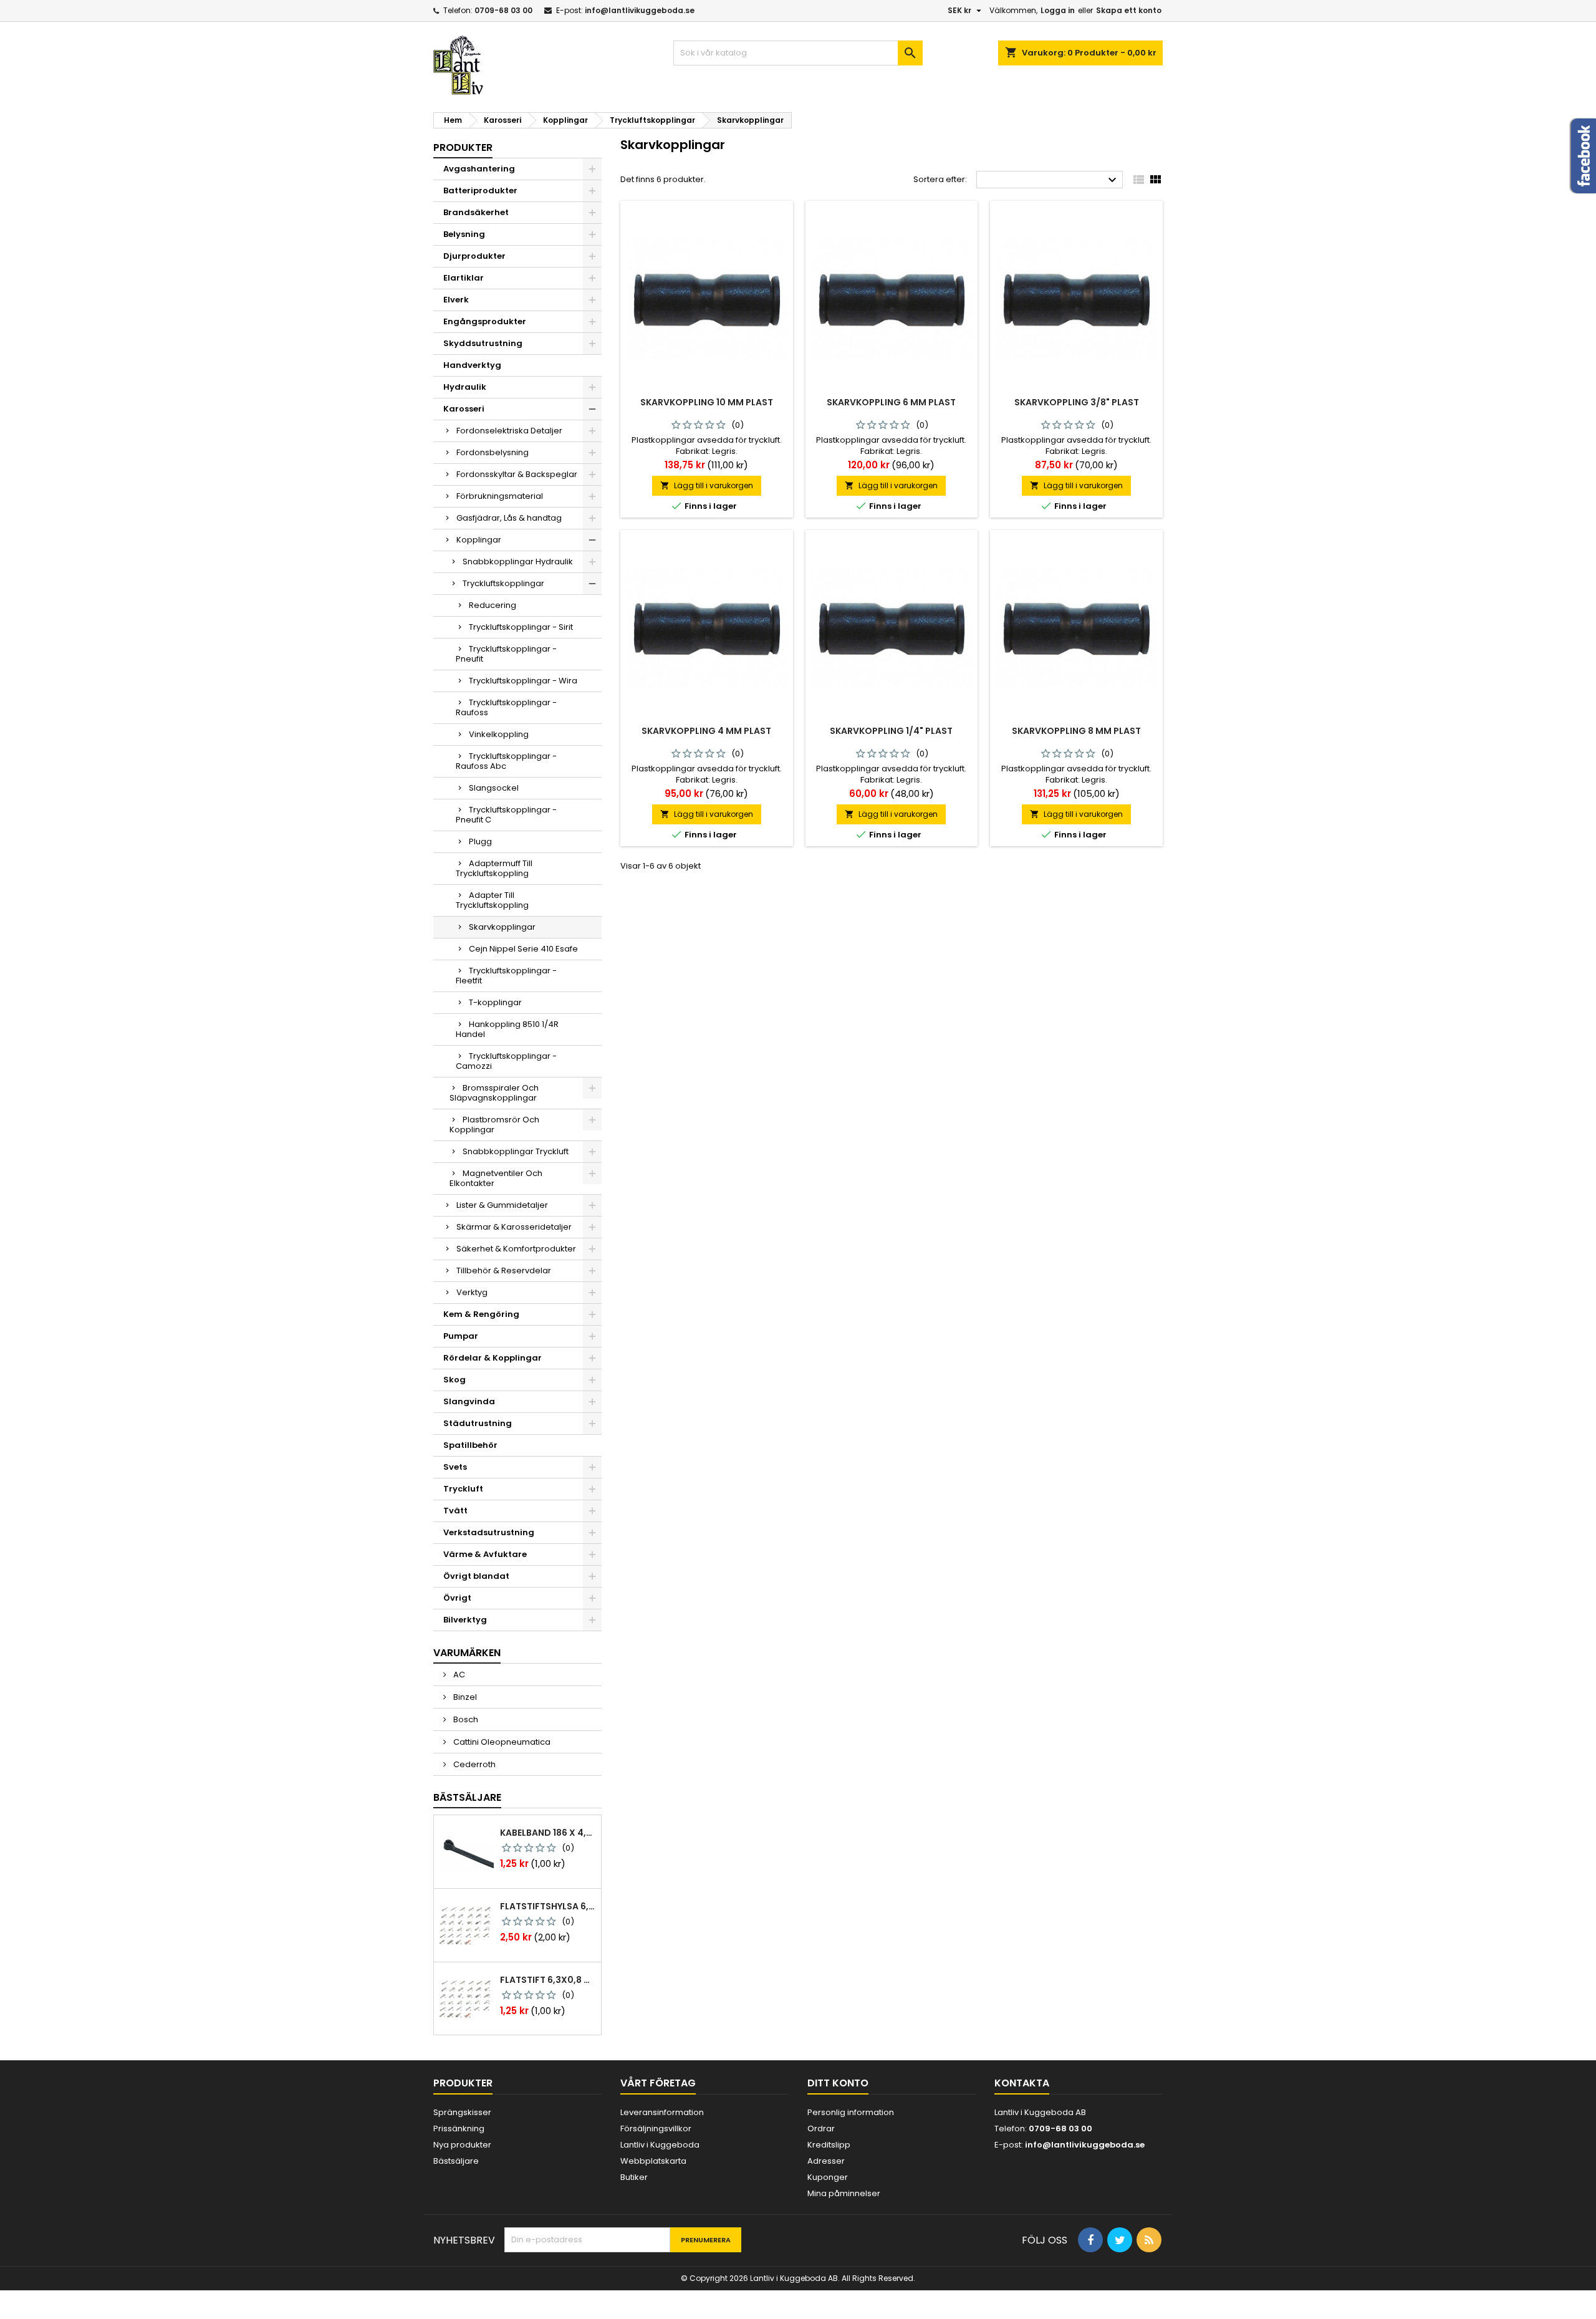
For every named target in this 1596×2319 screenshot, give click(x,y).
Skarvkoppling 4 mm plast (706, 731)
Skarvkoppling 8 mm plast (1076, 731)
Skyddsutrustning (483, 343)
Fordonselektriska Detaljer (509, 431)
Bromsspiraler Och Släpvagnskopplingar (494, 1093)
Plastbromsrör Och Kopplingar (494, 1125)
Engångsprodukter (485, 321)
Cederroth (474, 1764)
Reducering (493, 605)
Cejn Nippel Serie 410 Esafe (523, 949)
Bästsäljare (467, 1797)
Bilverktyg (465, 1620)
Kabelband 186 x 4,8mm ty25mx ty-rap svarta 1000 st (548, 1833)
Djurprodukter (474, 256)
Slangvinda (469, 1401)
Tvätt (455, 1511)
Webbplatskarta (653, 2161)
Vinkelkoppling (499, 734)
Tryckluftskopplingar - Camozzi (506, 1061)
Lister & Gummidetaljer (502, 1205)
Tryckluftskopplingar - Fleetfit (506, 976)
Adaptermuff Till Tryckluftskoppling (494, 868)
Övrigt (457, 1598)
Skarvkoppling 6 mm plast (891, 402)
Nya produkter (462, 2145)
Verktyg (472, 1292)
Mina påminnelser (844, 2193)
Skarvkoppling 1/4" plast (891, 731)
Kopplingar (479, 540)
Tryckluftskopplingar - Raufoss (506, 707)
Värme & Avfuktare (485, 1554)
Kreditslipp (829, 2145)
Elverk (456, 300)
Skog (454, 1380)
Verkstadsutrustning (489, 1532)
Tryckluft (463, 1489)
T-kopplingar (495, 1002)
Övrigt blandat (476, 1576)
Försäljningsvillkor (656, 2129)
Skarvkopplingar (502, 927)
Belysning (464, 234)
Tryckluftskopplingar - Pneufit (506, 654)
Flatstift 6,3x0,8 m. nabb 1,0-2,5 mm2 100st (548, 1980)
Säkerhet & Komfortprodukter (516, 1249)
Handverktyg (472, 365)
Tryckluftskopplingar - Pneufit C (506, 815)
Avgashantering (479, 169)
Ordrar (821, 2129)
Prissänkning (459, 2129)
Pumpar (461, 1336)
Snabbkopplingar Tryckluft (516, 1151)
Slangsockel (494, 788)
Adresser (826, 2161)
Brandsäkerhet (476, 212)
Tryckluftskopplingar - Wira (523, 681)
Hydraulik (465, 387)
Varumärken (467, 1653)
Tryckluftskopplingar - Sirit (521, 627)
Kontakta (1022, 2083)
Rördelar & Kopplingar (493, 1358)
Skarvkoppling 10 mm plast (707, 402)
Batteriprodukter (480, 190)
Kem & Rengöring (481, 1314)
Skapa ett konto (1129, 10)
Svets (455, 1467)
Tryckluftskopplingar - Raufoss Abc (506, 761)
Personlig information (851, 2112)
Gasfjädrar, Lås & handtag (509, 518)
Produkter (463, 147)
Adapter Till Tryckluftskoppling (492, 900)
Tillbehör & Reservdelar (504, 1270)
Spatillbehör (470, 1445)
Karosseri (464, 409)
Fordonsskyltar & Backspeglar (517, 474)
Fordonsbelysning (493, 452)
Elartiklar (464, 278)
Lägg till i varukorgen (707, 485)
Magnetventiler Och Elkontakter (496, 1178)
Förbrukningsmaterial (500, 496)
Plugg (480, 841)
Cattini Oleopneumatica (501, 1742)
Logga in (1058, 10)
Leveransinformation (662, 2112)
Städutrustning (478, 1423)
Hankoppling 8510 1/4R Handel (507, 1029)
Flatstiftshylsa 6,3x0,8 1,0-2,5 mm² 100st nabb (548, 1906)
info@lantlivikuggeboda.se (640, 10)
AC (458, 1675)
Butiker (634, 2177)
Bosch (465, 1719)
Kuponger (828, 2177)
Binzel (464, 1697)
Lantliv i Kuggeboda (660, 2145)
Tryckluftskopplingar (503, 583)
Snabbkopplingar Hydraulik (518, 562)
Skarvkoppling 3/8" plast (1077, 402)
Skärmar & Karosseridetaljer (514, 1227)
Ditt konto (838, 2083)
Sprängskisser (462, 2112)
